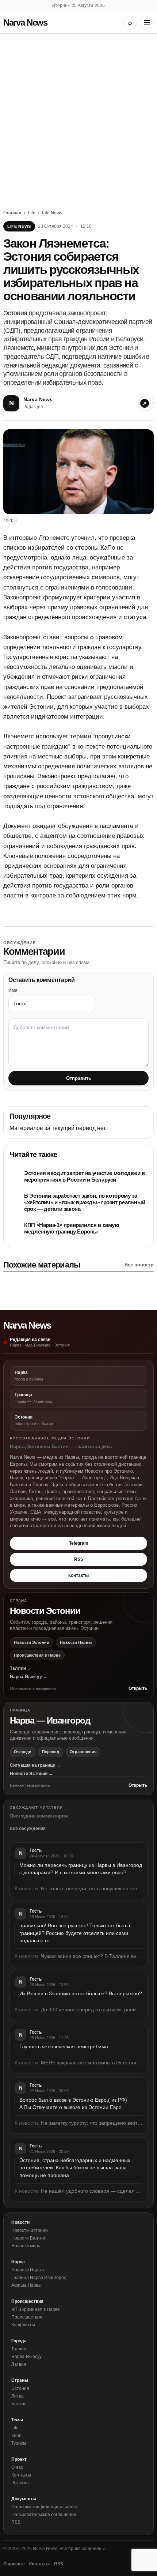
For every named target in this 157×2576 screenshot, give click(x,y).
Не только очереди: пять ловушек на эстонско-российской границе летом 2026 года (92, 1888)
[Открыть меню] (147, 23)
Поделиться (146, 403)
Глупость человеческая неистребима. (64, 2046)
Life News (52, 213)
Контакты (78, 1575)
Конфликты (23, 2325)
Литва (18, 2396)
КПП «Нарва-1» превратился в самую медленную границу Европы (72, 1228)
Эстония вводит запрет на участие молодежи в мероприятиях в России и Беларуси (85, 1176)
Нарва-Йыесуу (26, 2357)
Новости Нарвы (76, 1642)
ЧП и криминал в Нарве (36, 2309)
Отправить (79, 1078)
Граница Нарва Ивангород (39, 2278)
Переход (51, 1752)
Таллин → (21, 1668)
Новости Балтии (28, 2238)
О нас (17, 2467)
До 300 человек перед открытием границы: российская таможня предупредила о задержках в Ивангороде (92, 2010)
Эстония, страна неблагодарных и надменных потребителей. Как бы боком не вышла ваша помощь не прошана (75, 2168)
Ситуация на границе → (35, 1765)
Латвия (19, 2364)
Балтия (19, 2404)
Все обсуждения (28, 1829)
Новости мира (26, 2246)
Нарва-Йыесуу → (29, 1677)
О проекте (14, 2564)
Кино (16, 2436)
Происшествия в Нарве (37, 1655)
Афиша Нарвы (26, 2285)
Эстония (20, 2388)
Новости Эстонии (32, 1642)
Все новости (139, 1265)
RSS (79, 1559)
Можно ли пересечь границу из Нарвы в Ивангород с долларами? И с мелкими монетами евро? (81, 1869)
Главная (12, 213)
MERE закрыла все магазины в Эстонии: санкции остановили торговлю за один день (92, 2063)
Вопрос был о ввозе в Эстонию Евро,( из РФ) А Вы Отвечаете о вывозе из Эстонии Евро (73, 2104)
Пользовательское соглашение (44, 2515)
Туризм (19, 2443)
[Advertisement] (78, 116)
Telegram (79, 1543)
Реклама (20, 2483)
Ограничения (83, 1752)
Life (32, 213)
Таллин (19, 2349)
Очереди (23, 1752)
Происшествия (27, 2317)
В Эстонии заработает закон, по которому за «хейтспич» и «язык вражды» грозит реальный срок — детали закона (85, 1202)
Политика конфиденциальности (45, 2507)
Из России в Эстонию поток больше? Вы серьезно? (81, 1993)
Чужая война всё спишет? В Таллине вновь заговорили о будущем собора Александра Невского (92, 1956)
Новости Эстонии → (31, 1774)
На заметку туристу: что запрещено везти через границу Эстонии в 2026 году (92, 2123)
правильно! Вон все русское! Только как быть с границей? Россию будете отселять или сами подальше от (75, 1933)
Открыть (138, 1688)
